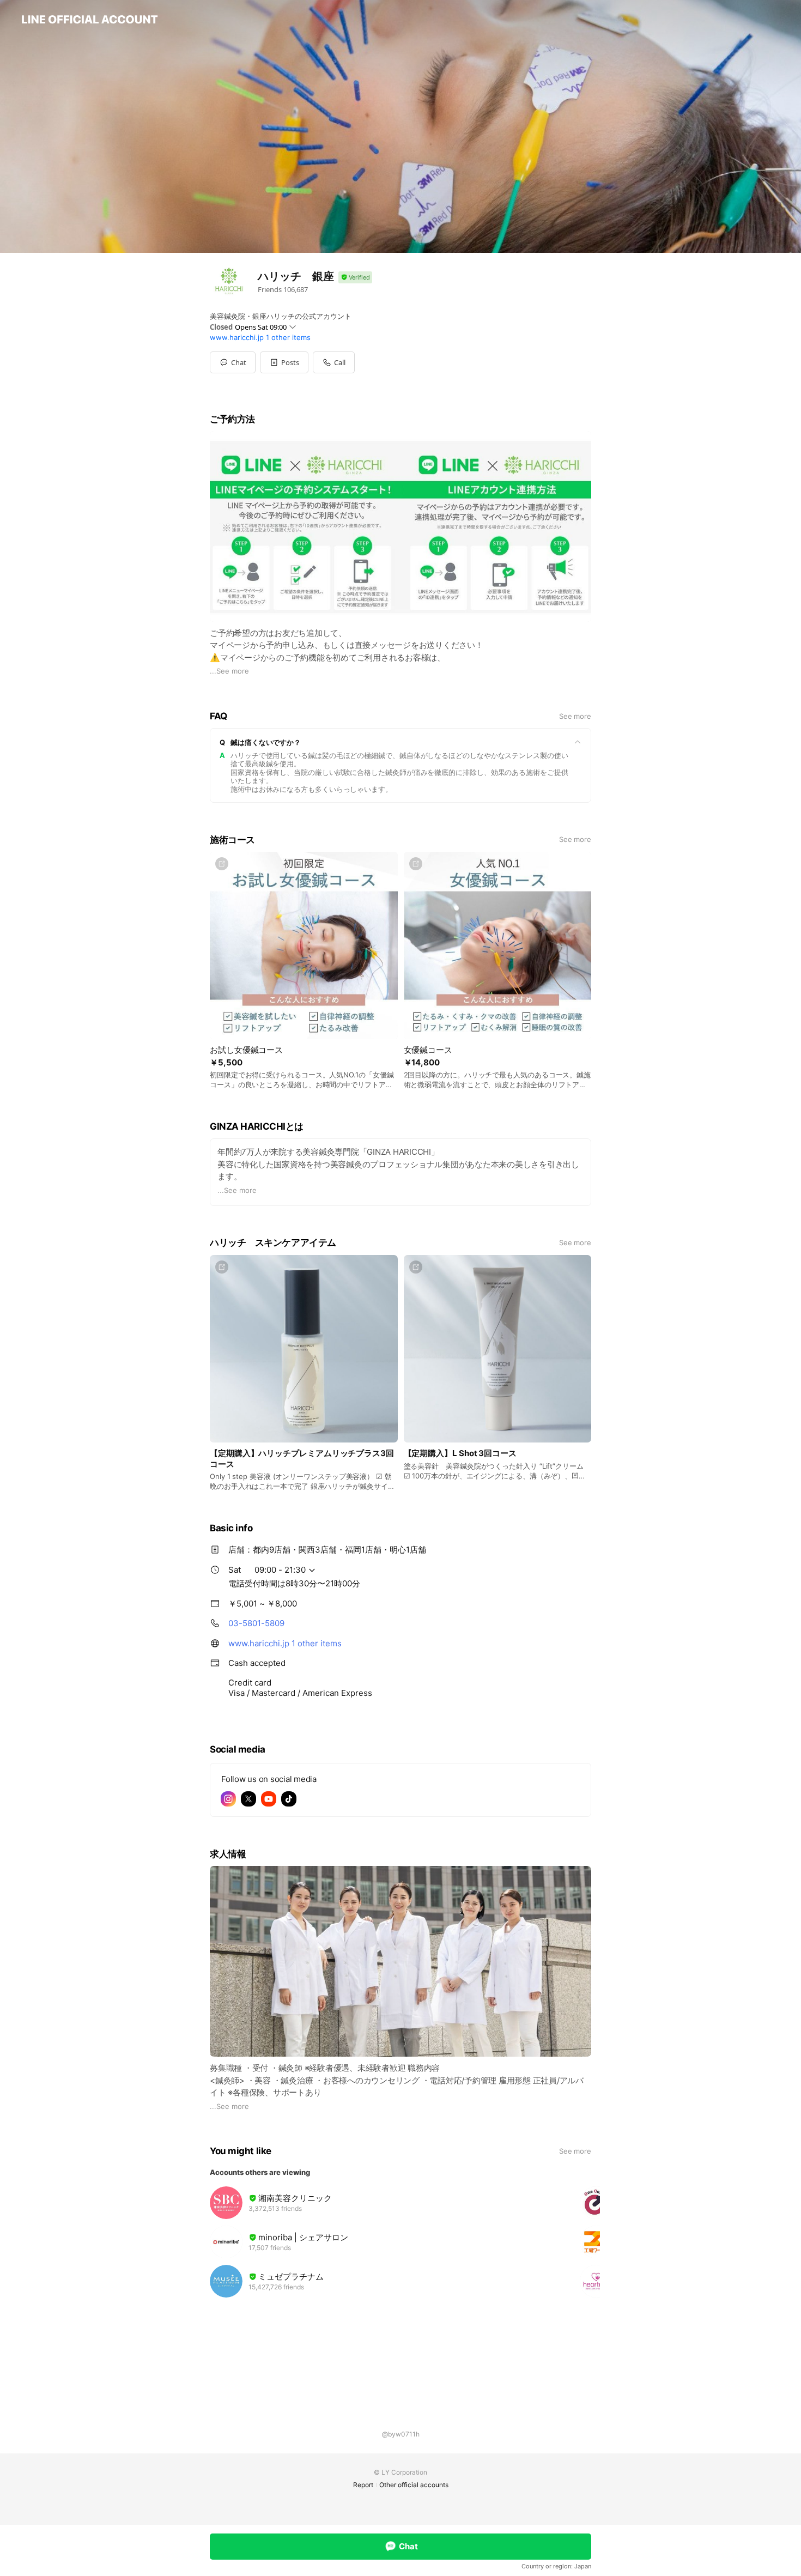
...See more (229, 671)
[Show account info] (355, 278)
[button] (284, 362)
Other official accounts (414, 2485)
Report (363, 2485)
